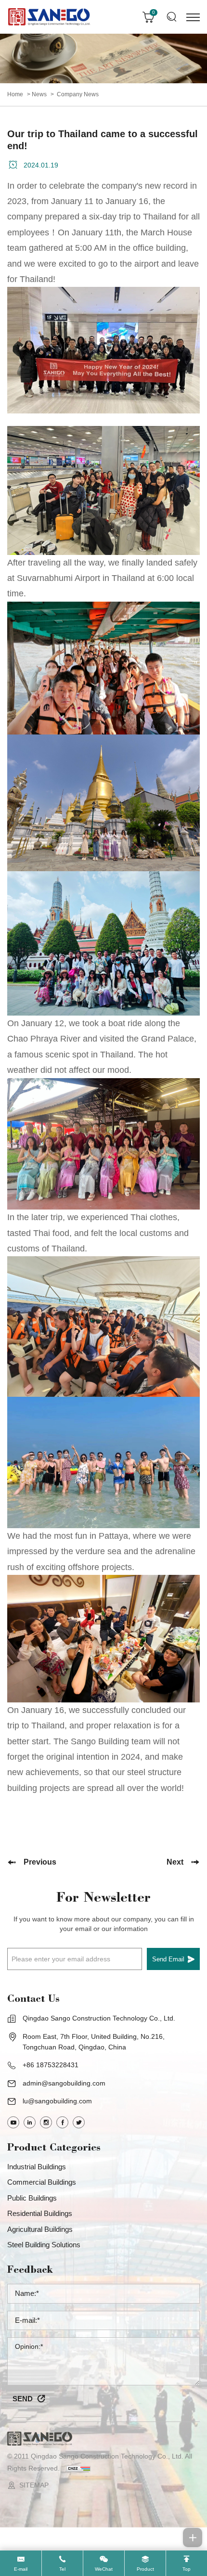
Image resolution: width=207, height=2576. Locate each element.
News (39, 94)
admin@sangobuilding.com (64, 2083)
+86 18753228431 (51, 2065)
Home (15, 94)
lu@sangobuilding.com (57, 2101)
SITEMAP (34, 2485)
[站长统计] (78, 2468)
